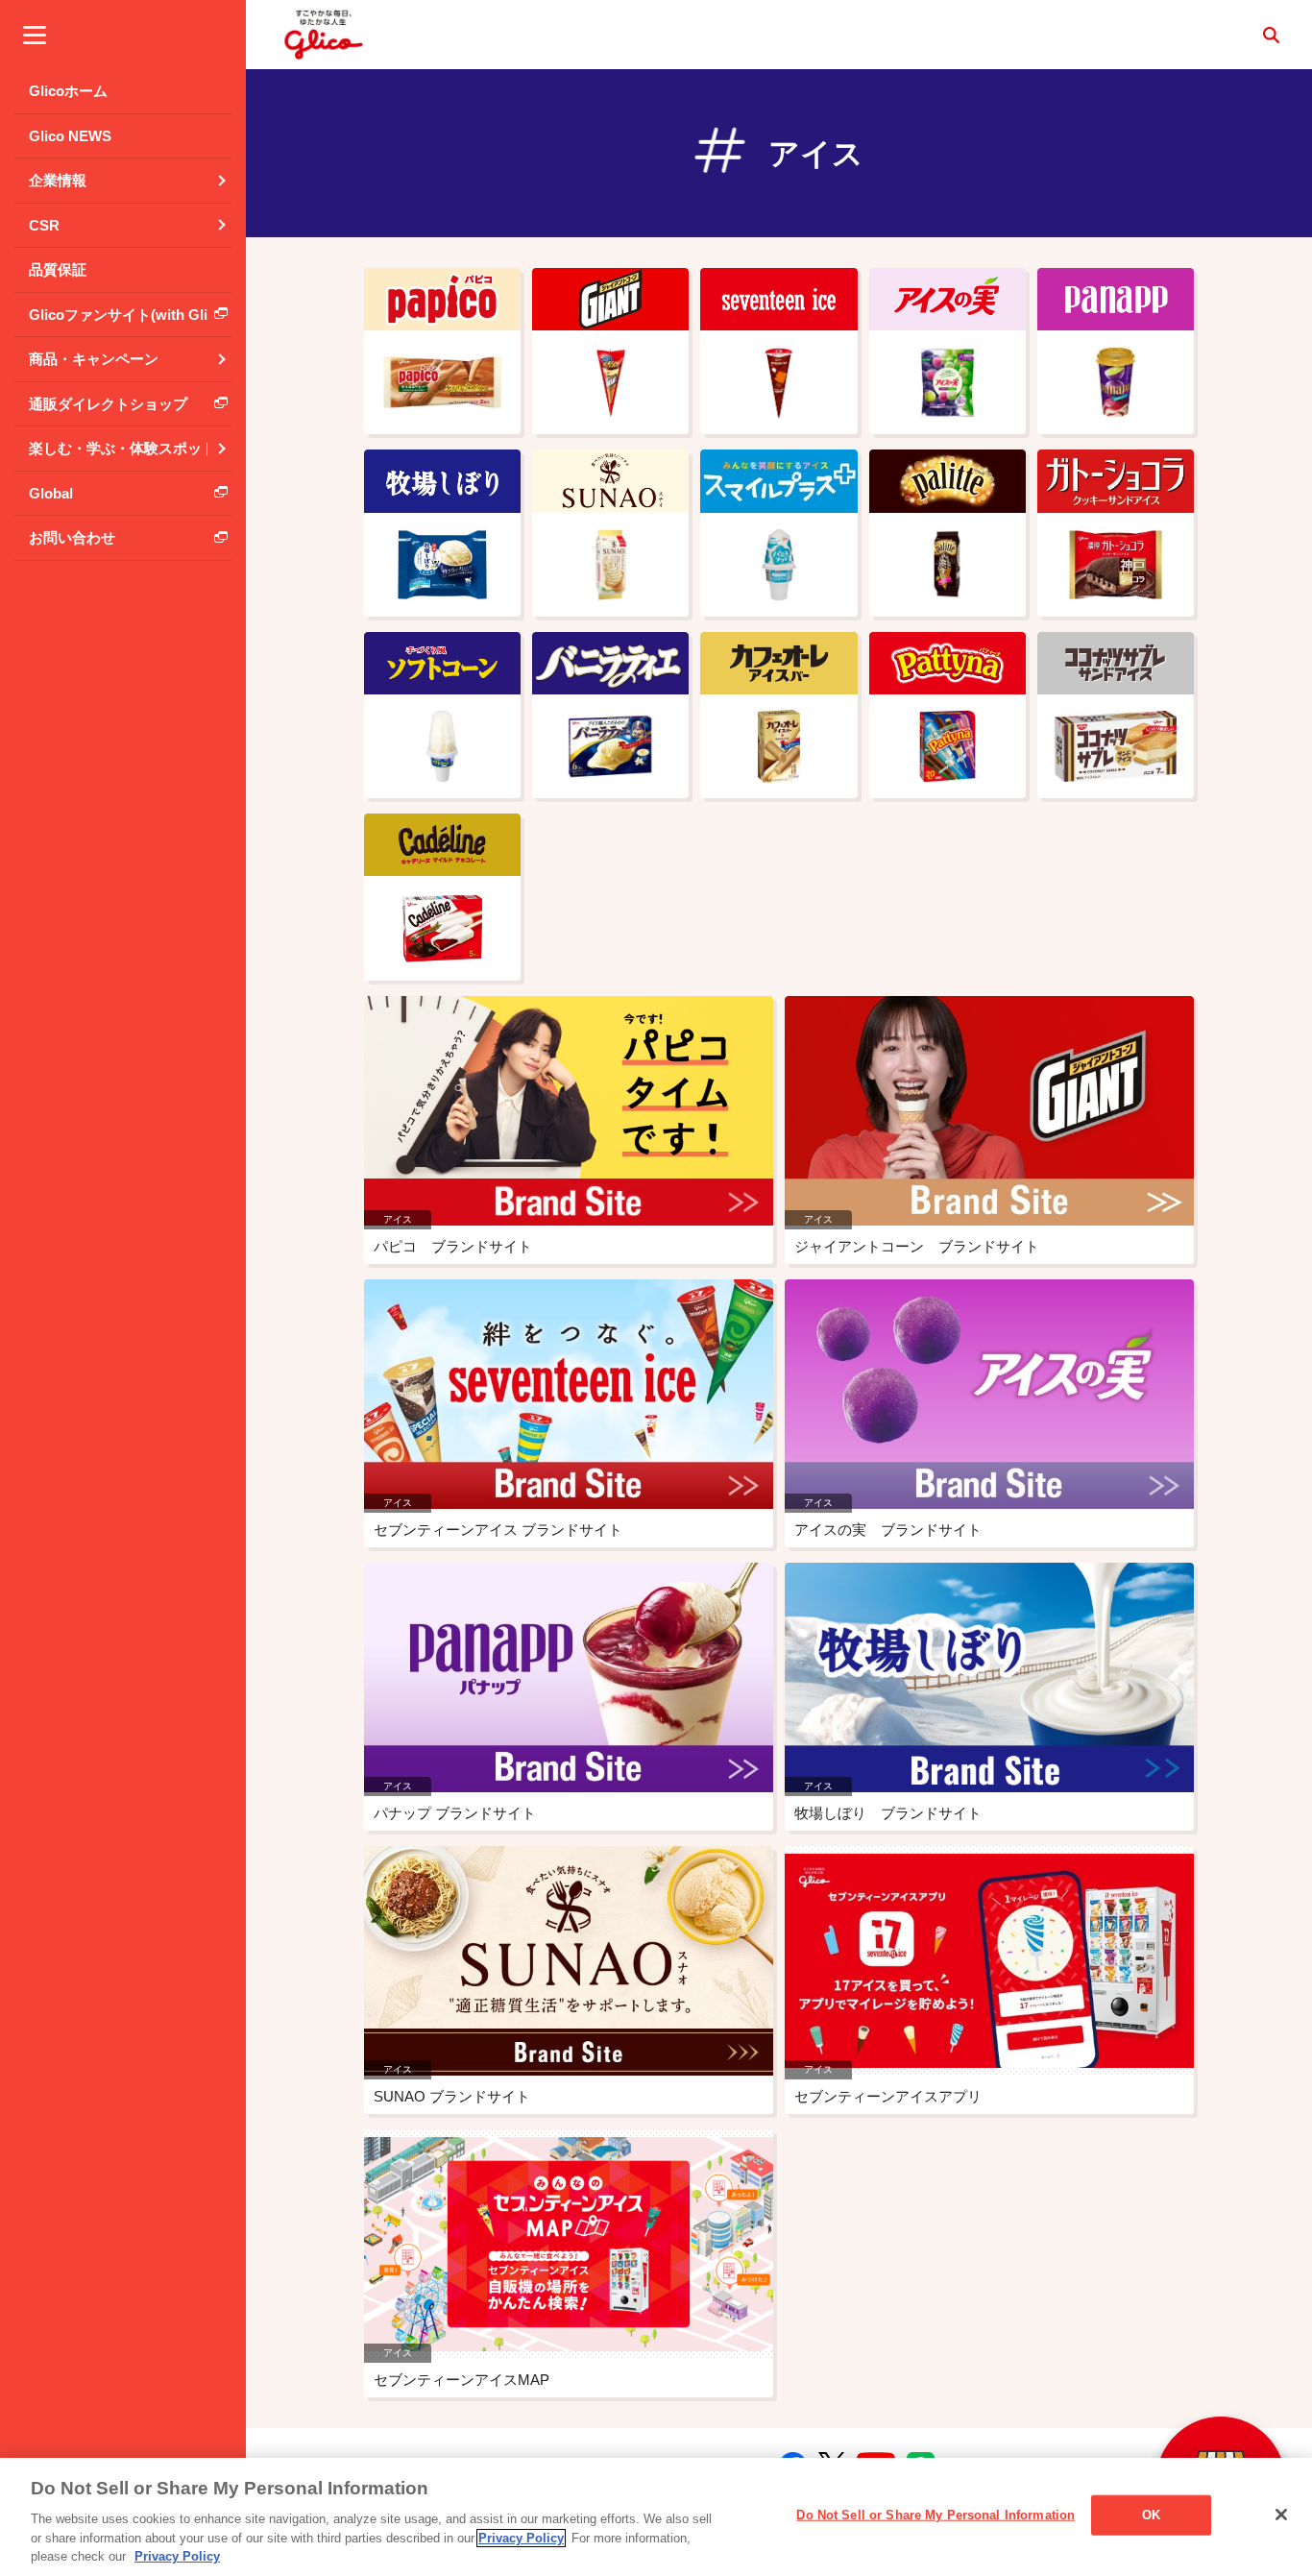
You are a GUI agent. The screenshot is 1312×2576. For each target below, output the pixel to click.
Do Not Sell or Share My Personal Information (935, 2515)
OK (1151, 2515)
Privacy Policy (521, 2538)
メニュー (35, 35)
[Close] (1281, 2515)
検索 (1271, 35)
